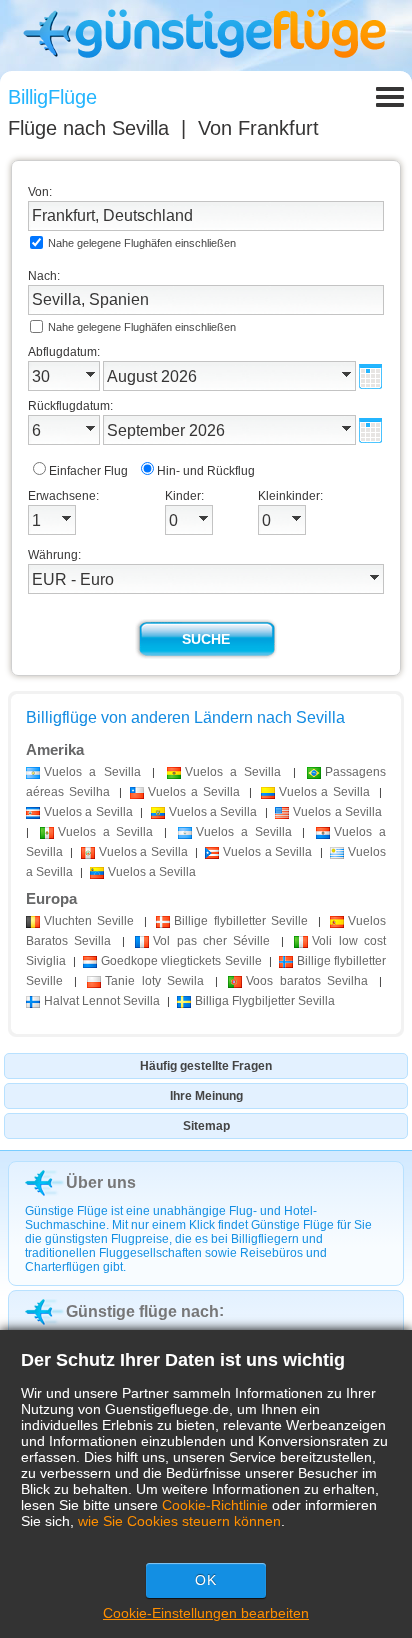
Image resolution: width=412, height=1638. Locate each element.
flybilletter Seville (241, 921)
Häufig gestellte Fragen (206, 1066)
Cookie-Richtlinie (215, 1505)
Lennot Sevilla (102, 1001)
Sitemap (206, 1126)
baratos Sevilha (307, 981)
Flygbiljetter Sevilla (265, 1001)
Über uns (101, 1182)
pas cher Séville (211, 941)
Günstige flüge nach (142, 1311)
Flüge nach (88, 128)
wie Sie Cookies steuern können (179, 1521)
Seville (89, 921)
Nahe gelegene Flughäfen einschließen (142, 243)
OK (206, 1580)
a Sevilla (92, 772)
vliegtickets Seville (181, 961)
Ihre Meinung (206, 1096)
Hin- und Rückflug (206, 471)
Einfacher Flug (88, 471)
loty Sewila (154, 981)
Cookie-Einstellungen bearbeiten (206, 1613)
